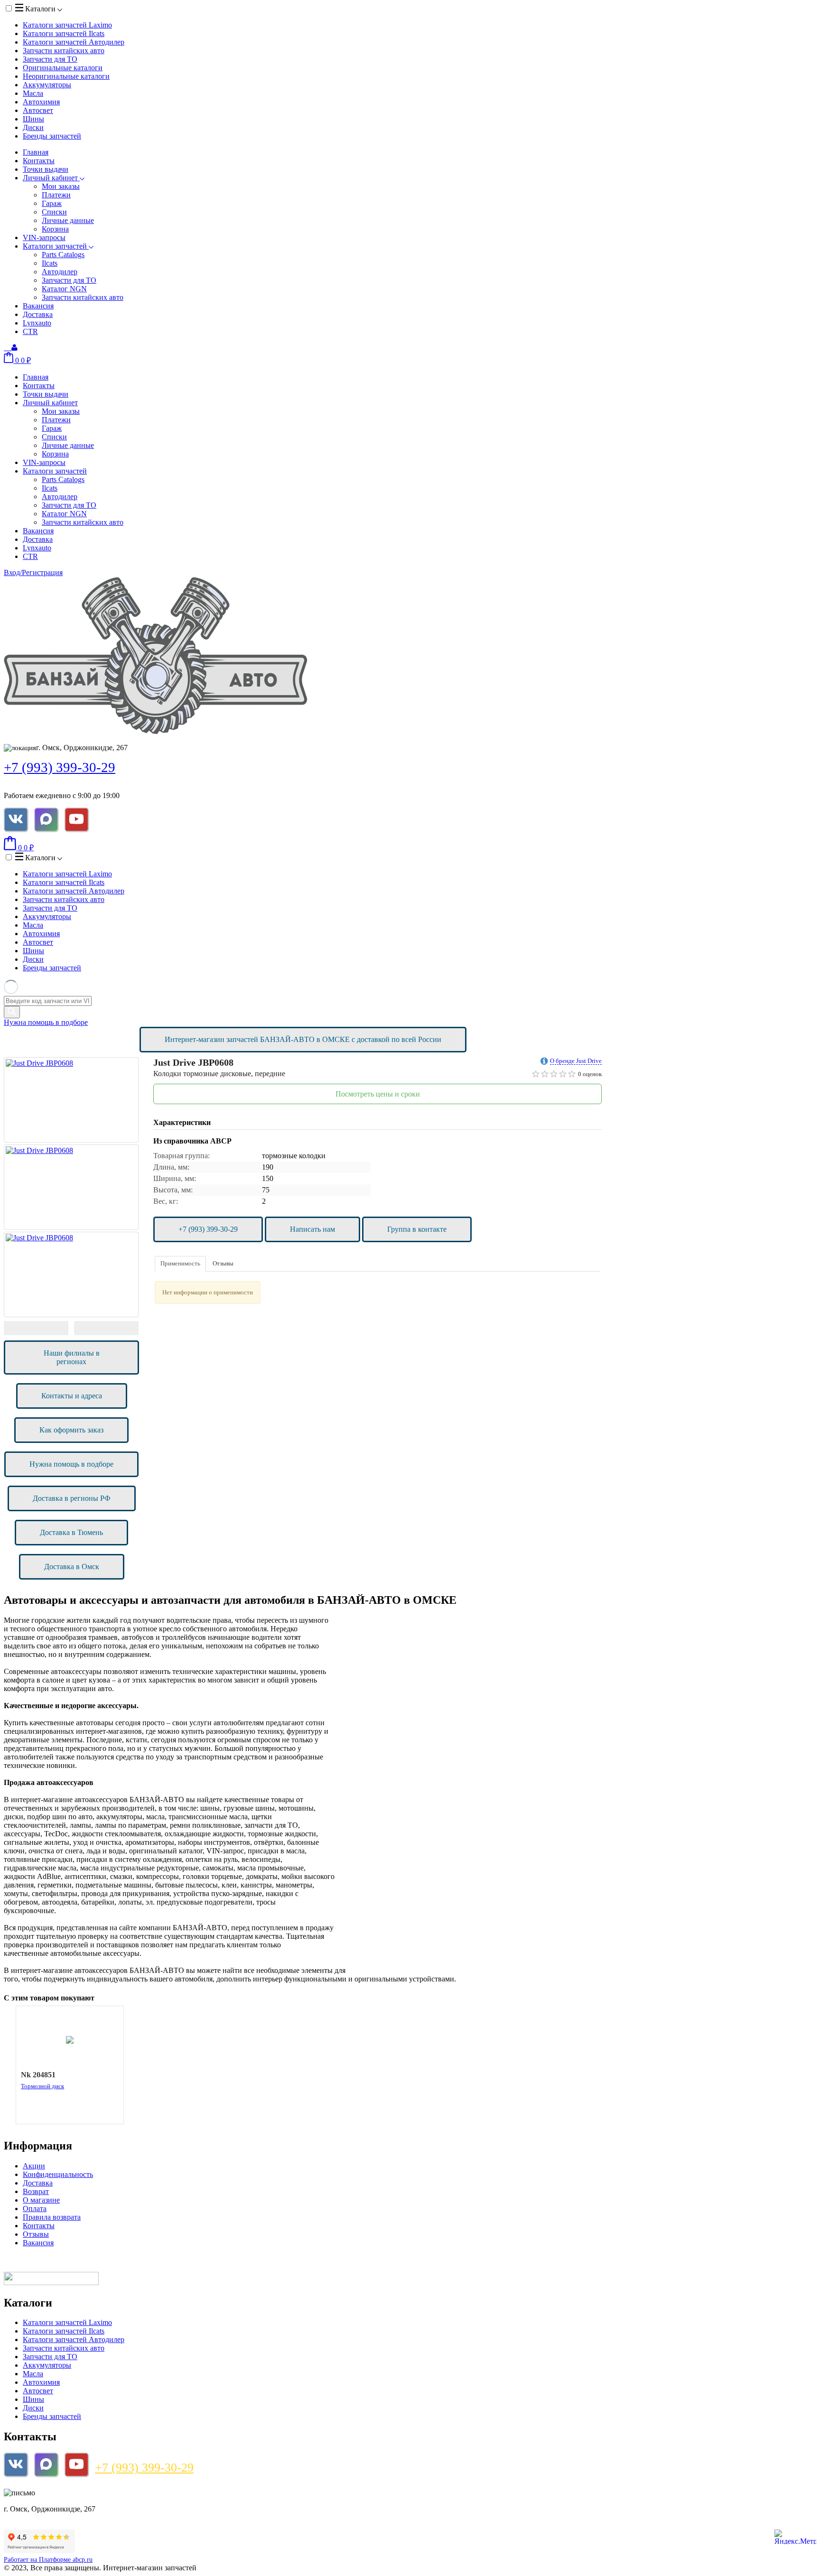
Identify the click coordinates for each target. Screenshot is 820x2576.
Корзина (55, 229)
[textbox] (48, 1001)
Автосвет (38, 110)
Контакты (39, 161)
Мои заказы (61, 186)
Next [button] (106, 1328)
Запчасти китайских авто (64, 51)
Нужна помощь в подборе (46, 1022)
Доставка (38, 314)
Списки (54, 212)
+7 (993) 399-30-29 (60, 767)
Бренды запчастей (52, 136)
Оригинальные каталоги (63, 68)
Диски (33, 127)
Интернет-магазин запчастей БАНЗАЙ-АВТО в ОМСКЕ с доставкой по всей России (303, 1039)
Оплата (35, 2209)
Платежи (56, 195)
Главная (36, 152)
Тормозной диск (42, 2086)
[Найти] (12, 1012)
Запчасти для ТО (50, 59)
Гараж (52, 203)
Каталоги (40, 9)
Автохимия (41, 102)
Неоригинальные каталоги (66, 76)
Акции (34, 2166)
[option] (71, 1100)
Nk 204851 (38, 2075)
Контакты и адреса (72, 1396)
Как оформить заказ (71, 1430)
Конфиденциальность (58, 2174)
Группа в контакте (417, 1229)
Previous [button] (36, 1328)
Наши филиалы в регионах (72, 1357)
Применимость (180, 1263)
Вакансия (38, 306)
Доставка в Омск (72, 1567)
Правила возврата (52, 2217)
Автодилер (60, 272)
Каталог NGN (64, 289)
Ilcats (50, 263)
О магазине (41, 2200)
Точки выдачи (46, 169)
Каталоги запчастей (67, 25)
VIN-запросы (44, 237)
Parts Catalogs (63, 255)
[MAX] (46, 819)
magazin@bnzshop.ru (68, 2493)
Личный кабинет (51, 178)
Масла (33, 93)
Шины (33, 119)
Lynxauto (37, 323)
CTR (30, 331)
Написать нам (312, 1229)
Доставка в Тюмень (71, 1532)
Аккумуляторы (47, 85)
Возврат (36, 2191)
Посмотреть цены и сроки (378, 1094)
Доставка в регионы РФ (72, 1498)
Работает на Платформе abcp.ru (48, 2560)
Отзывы (223, 1263)
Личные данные (68, 220)
